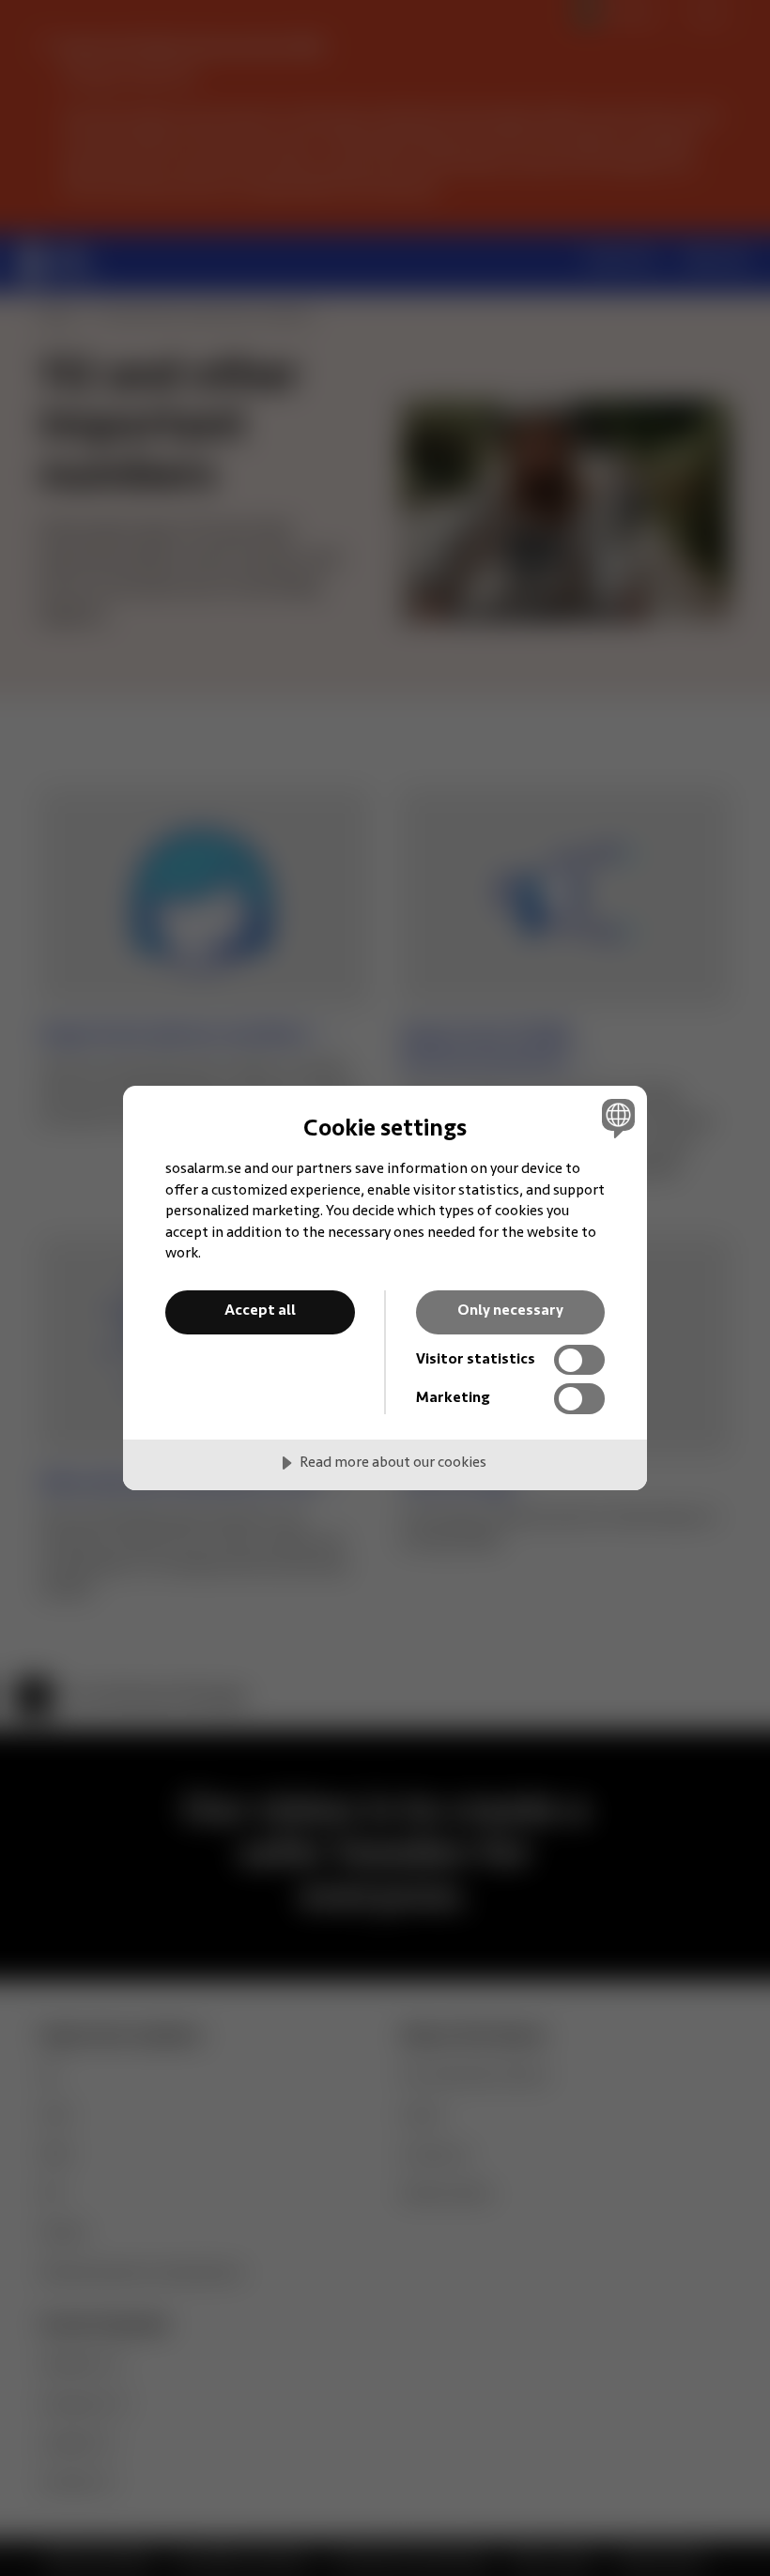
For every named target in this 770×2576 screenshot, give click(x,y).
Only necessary (510, 1311)
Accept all (260, 1311)
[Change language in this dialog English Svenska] (616, 1118)
